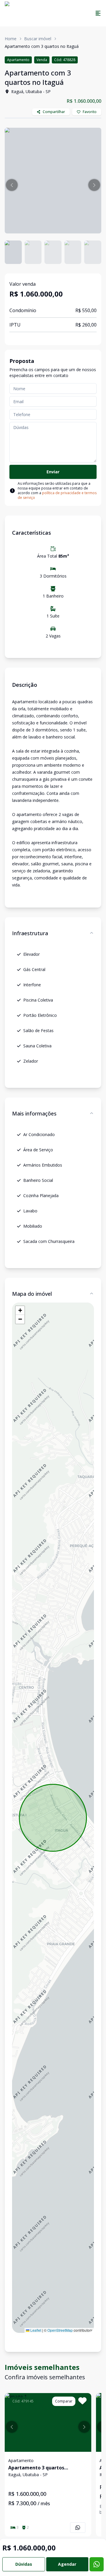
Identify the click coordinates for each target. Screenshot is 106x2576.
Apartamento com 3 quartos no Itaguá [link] (42, 46)
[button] (12, 185)
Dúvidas (24, 2564)
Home (11, 39)
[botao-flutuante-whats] (97, 2564)
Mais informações (34, 1113)
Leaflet (35, 2330)
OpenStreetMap (60, 2330)
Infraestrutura (30, 933)
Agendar (67, 2564)
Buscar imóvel (38, 39)
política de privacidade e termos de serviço (57, 495)
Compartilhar (54, 112)
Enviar (53, 472)
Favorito (90, 112)
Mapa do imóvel (32, 1294)
